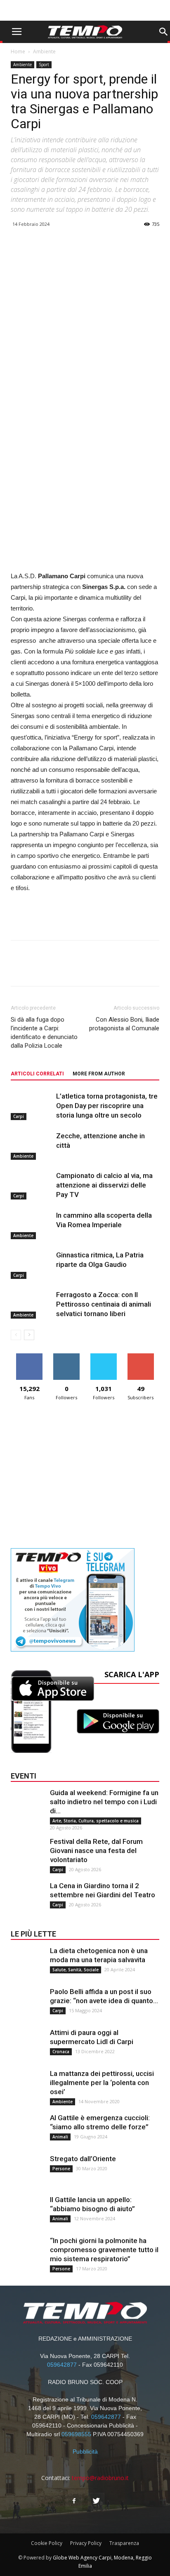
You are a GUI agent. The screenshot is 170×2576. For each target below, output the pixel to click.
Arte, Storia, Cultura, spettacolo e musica (96, 1821)
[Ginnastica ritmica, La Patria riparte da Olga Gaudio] (31, 1265)
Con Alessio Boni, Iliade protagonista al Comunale (124, 1024)
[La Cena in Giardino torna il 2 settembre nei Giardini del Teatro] (27, 1898)
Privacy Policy (86, 2543)
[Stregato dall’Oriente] (27, 2171)
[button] (163, 32)
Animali (60, 2137)
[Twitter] (96, 2501)
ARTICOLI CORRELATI (37, 1074)
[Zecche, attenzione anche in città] (31, 1146)
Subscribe (141, 1356)
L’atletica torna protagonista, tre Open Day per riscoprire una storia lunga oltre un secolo (107, 1106)
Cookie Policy (47, 2543)
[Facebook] (74, 2501)
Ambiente (44, 51)
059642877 (62, 2365)
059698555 (76, 2434)
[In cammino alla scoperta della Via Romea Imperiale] (31, 1225)
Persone (61, 2169)
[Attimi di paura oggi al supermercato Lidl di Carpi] (27, 2045)
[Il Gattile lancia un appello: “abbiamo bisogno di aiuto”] (27, 2212)
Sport (44, 65)
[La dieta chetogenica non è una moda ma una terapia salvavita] (27, 1963)
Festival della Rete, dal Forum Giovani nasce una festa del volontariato (96, 1851)
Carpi (19, 1116)
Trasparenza (124, 2543)
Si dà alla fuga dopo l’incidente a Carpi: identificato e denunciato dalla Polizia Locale (44, 1033)
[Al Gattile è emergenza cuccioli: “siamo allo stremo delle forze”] (27, 2130)
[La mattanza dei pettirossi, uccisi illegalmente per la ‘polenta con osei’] (27, 2085)
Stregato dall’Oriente (83, 2159)
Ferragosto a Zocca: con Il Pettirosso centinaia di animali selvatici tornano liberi (104, 1304)
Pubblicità (85, 2452)
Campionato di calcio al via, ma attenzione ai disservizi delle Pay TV (104, 1185)
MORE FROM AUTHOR (99, 1074)
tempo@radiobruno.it (100, 2478)
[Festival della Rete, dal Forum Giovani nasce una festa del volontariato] (27, 1853)
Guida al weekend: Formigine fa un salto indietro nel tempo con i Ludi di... (104, 1802)
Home (18, 51)
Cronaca (61, 2052)
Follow (67, 1356)
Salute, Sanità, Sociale (76, 1970)
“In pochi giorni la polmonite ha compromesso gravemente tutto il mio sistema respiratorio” (104, 2250)
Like (30, 1356)
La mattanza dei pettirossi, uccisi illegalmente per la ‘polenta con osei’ (102, 2083)
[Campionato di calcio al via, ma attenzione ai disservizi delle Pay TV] (31, 1185)
